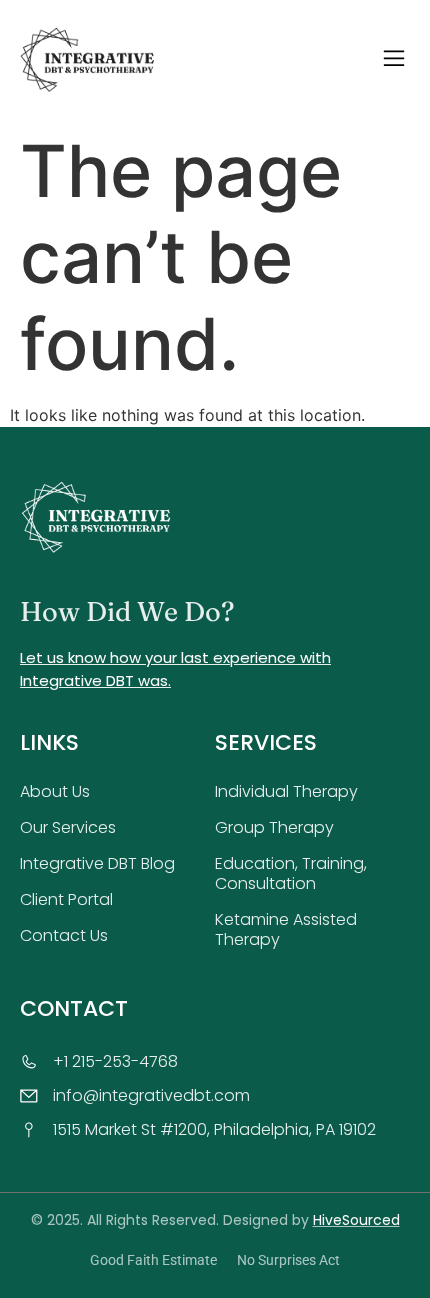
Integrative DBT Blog (97, 863)
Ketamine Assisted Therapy (286, 929)
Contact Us (64, 935)
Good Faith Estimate (153, 1260)
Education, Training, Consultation (291, 873)
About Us (55, 791)
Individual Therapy (286, 791)
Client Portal (66, 899)
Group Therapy (274, 827)
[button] (393, 60)
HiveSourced (356, 1220)
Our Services (68, 827)
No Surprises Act (288, 1260)
